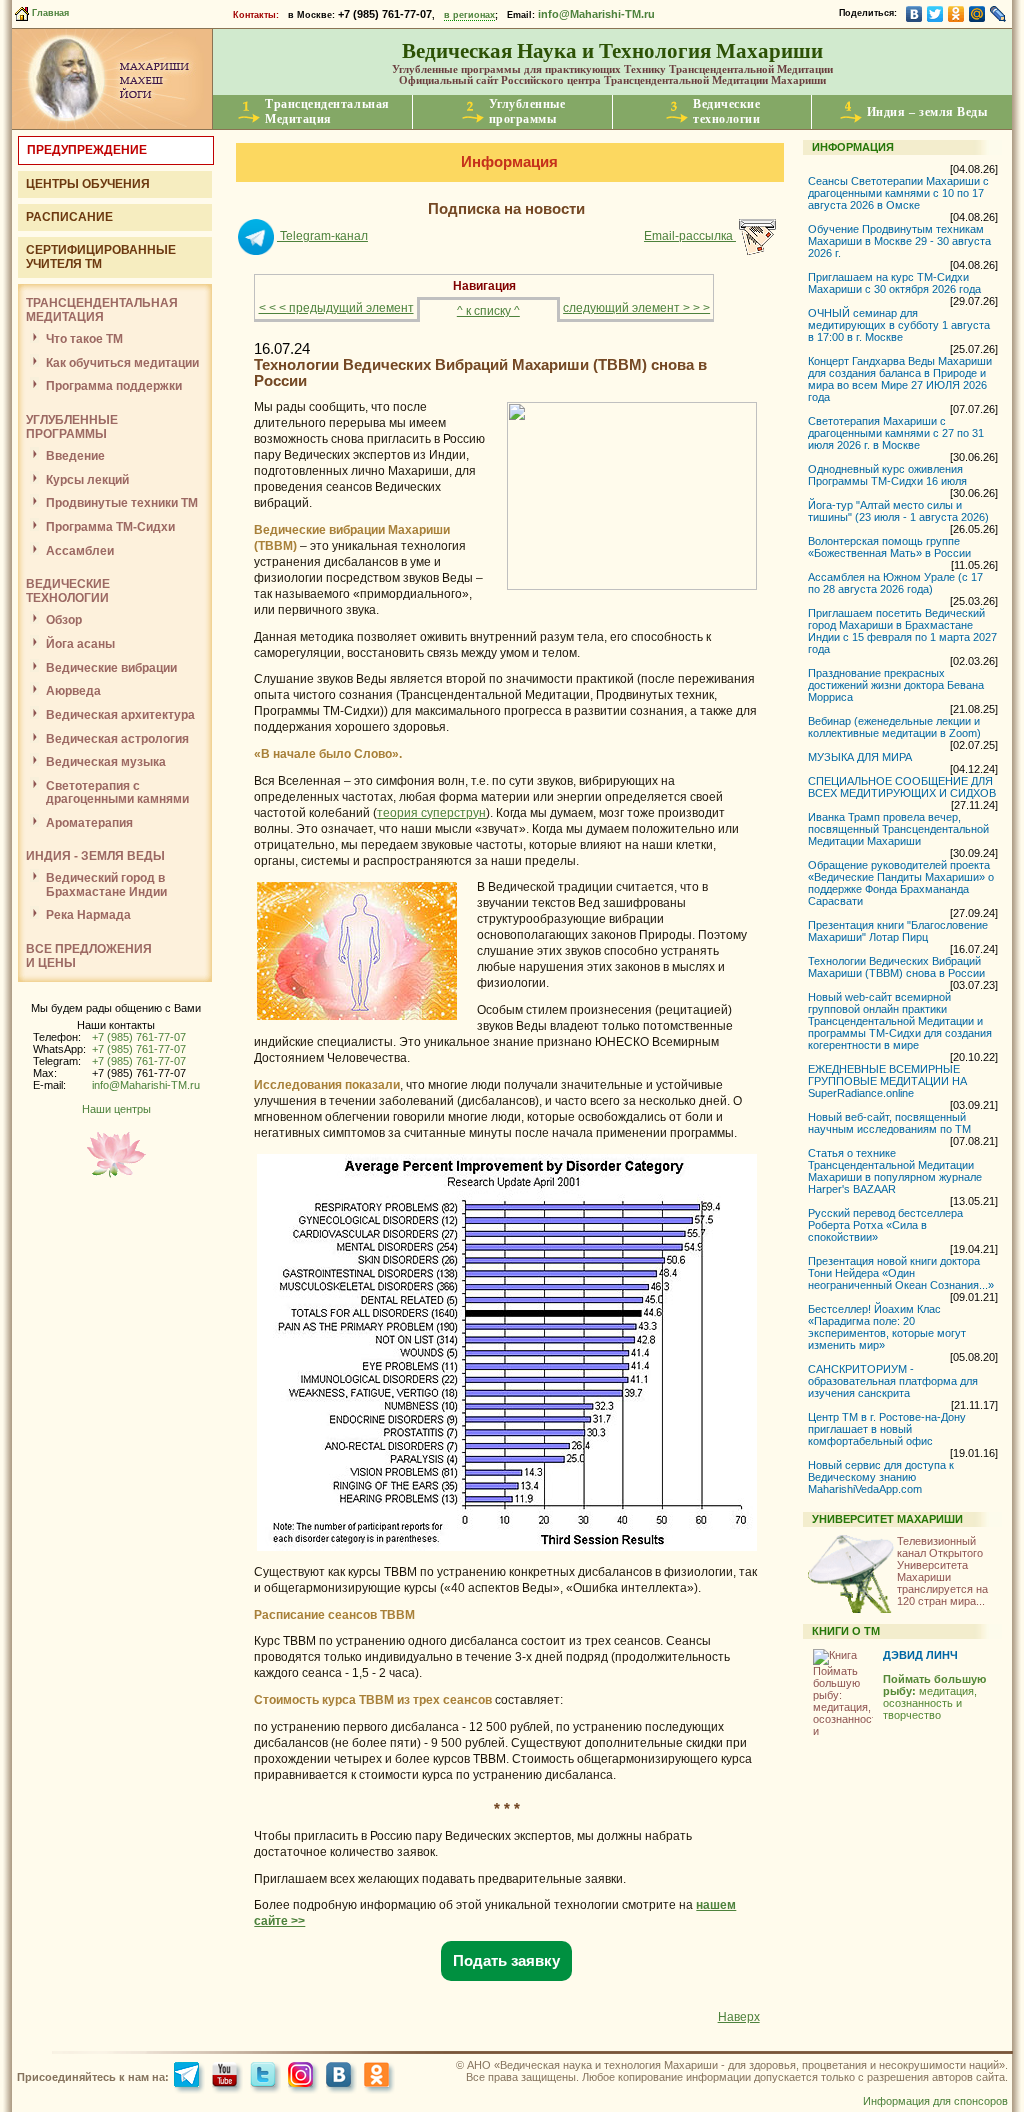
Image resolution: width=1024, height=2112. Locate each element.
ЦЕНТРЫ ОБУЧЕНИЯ (88, 184)
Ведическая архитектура (120, 715)
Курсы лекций (87, 480)
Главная (49, 13)
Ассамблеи (80, 551)
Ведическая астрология (117, 739)
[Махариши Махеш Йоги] (112, 125)
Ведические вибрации (111, 668)
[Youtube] (227, 2077)
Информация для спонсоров (935, 2101)
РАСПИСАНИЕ (69, 217)
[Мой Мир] (977, 14)
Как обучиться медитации (122, 363)
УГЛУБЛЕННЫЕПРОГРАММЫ (72, 427)
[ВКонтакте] (914, 14)
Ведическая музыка (106, 762)
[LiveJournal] (998, 14)
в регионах (469, 15)
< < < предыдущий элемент (336, 308)
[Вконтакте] (341, 2077)
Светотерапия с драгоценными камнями (117, 792)
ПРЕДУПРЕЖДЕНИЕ (87, 150)
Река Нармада (88, 915)
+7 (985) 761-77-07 (139, 1037)
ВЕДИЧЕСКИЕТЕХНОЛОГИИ (68, 591)
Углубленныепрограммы (527, 111)
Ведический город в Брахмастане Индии (106, 884)
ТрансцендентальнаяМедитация (327, 111)
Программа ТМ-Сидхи (110, 527)
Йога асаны (80, 644)
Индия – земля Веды (927, 112)
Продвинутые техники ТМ (122, 503)
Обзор (64, 620)
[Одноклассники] (956, 14)
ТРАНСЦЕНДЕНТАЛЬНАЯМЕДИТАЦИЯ (102, 310)
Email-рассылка (690, 236)
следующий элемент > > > (636, 308)
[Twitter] (935, 14)
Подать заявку (506, 1961)
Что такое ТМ (84, 339)
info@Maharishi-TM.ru (596, 14)
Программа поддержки (114, 386)
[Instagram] (303, 2077)
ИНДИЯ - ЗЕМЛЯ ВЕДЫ (95, 856)
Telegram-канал (322, 236)
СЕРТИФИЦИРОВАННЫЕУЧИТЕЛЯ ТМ (101, 257)
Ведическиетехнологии (726, 111)
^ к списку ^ (488, 311)
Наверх (739, 2017)
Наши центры (116, 1109)
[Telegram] (189, 2077)
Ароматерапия (89, 823)
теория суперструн (431, 813)
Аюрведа (73, 691)
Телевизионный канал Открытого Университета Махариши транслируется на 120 (942, 1571)
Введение (75, 456)
